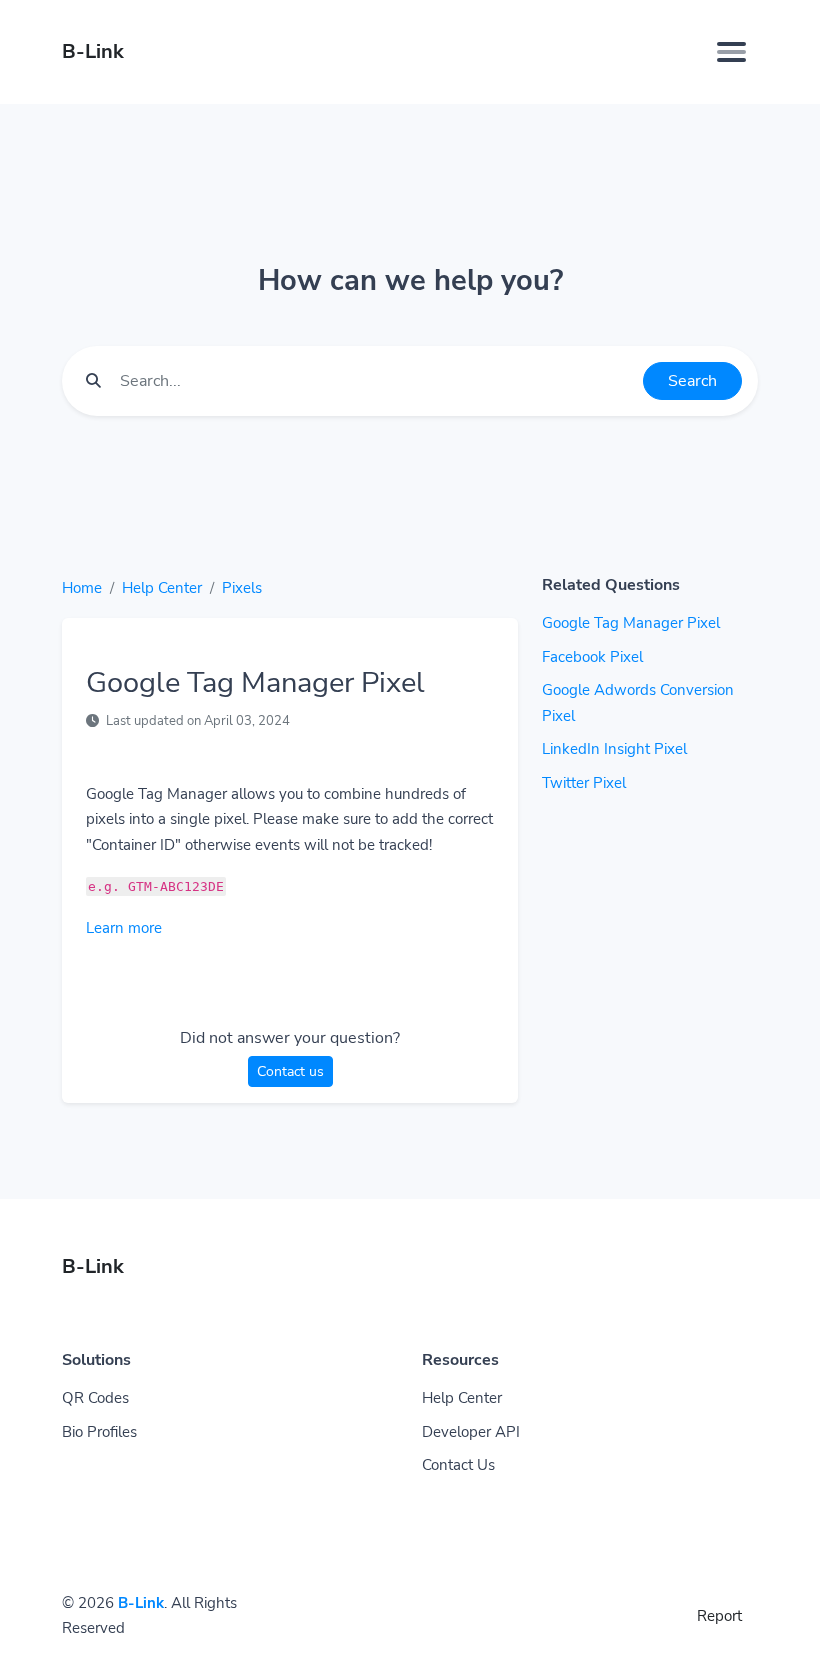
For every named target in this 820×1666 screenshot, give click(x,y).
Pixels (242, 588)
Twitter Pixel (584, 783)
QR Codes (95, 1398)
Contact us (290, 1071)
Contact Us (458, 1465)
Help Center (162, 588)
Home (82, 588)
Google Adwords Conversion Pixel (638, 703)
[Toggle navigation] (731, 52)
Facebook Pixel (592, 657)
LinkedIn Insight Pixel (614, 749)
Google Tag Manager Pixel (631, 623)
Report (719, 1616)
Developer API (471, 1432)
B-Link (141, 1603)
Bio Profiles (99, 1432)
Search (692, 381)
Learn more (124, 928)
